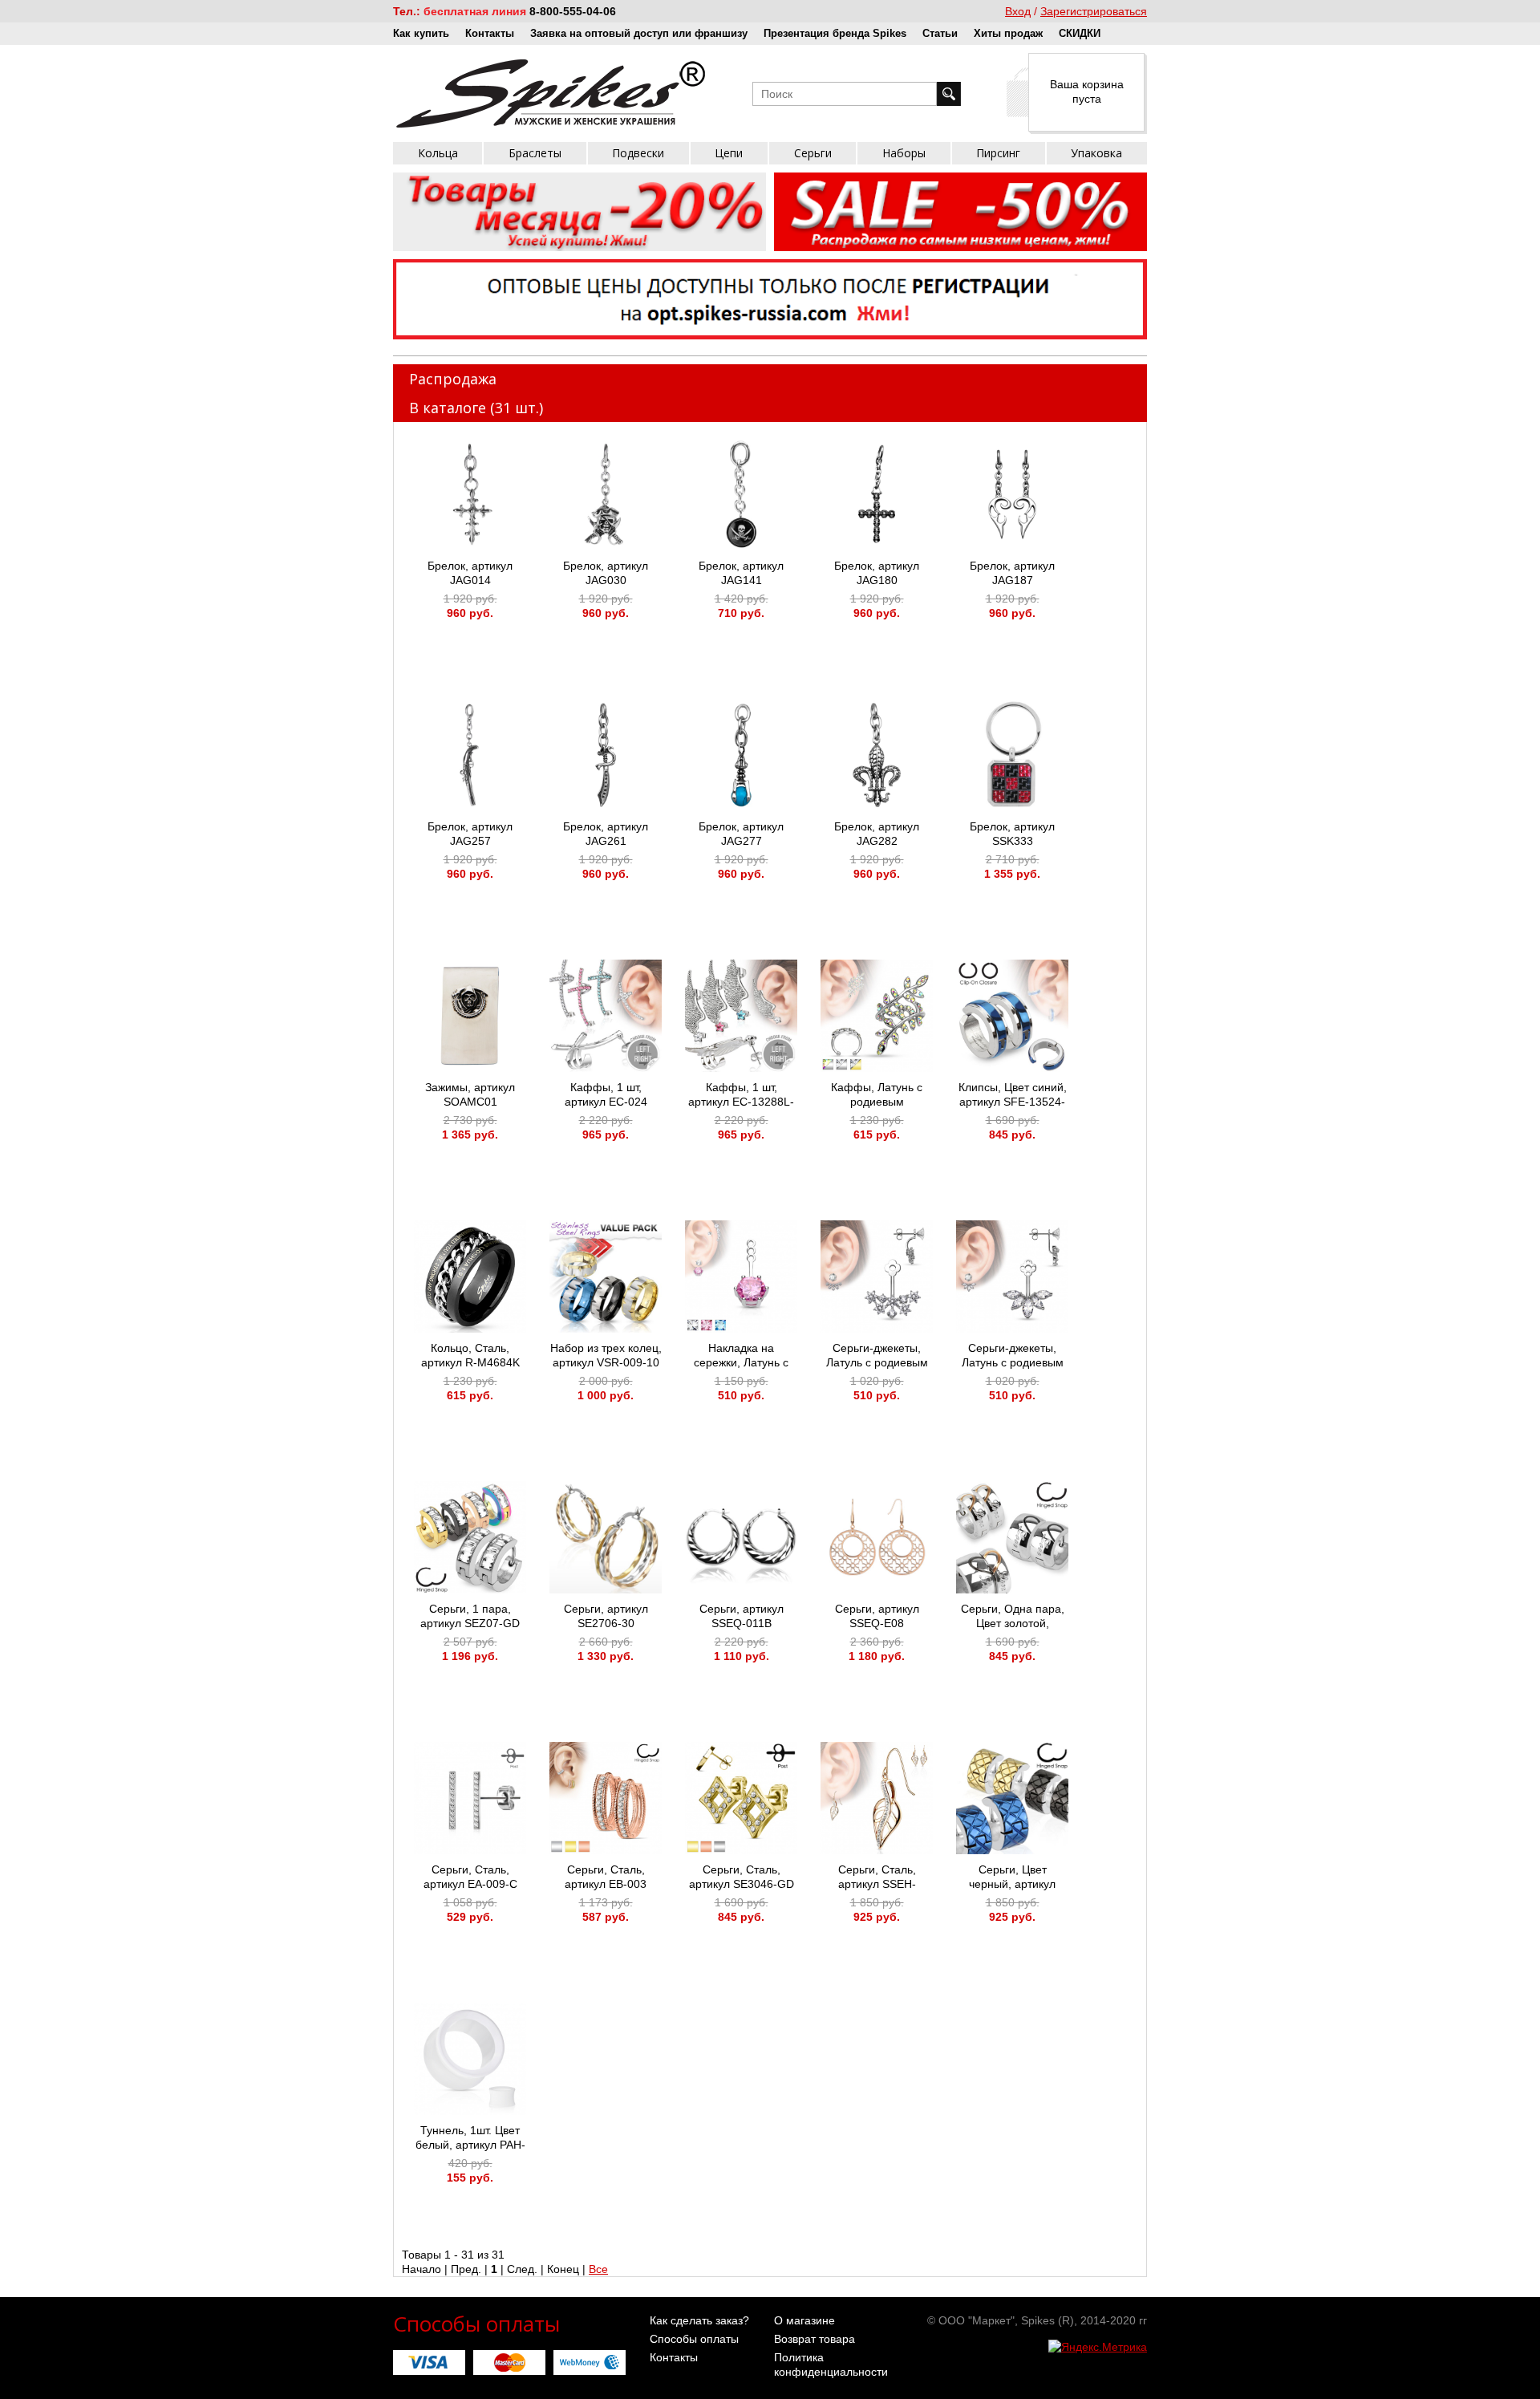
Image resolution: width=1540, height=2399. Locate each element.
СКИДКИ (1080, 33)
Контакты (490, 33)
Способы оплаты (694, 2339)
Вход (1018, 11)
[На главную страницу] (551, 93)
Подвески (638, 153)
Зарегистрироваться (1094, 11)
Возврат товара (815, 2339)
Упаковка (1096, 153)
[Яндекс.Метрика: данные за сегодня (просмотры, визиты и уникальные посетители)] (1098, 2347)
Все (598, 2269)
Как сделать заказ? (699, 2320)
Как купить (421, 33)
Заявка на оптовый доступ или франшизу (639, 33)
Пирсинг (998, 153)
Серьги (813, 153)
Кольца (438, 153)
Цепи (729, 153)
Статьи (940, 33)
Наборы (904, 153)
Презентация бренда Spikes (835, 33)
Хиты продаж (1008, 33)
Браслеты (535, 153)
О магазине (804, 2320)
